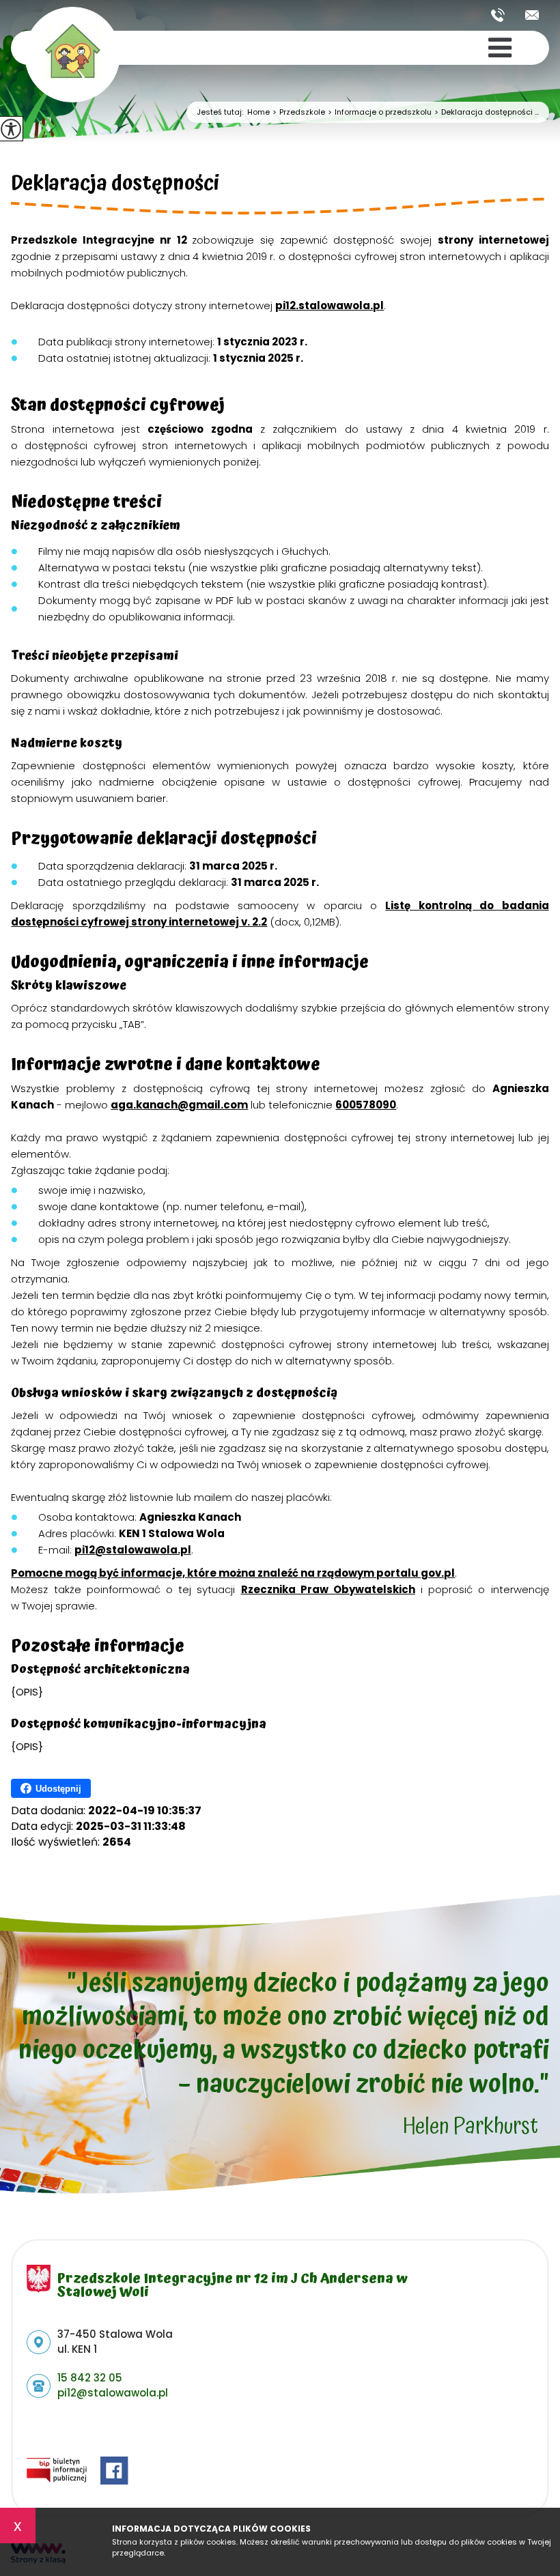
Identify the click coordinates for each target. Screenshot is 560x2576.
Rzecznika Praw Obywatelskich (328, 1589)
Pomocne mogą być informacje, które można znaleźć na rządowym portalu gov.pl (233, 1573)
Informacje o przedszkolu (380, 112)
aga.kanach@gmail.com (179, 1105)
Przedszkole (299, 112)
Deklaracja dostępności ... (487, 112)
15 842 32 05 (503, 15)
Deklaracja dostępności (115, 186)
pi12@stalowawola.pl (532, 15)
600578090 (366, 1105)
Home (258, 112)
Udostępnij (58, 1789)
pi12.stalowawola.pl (330, 305)
